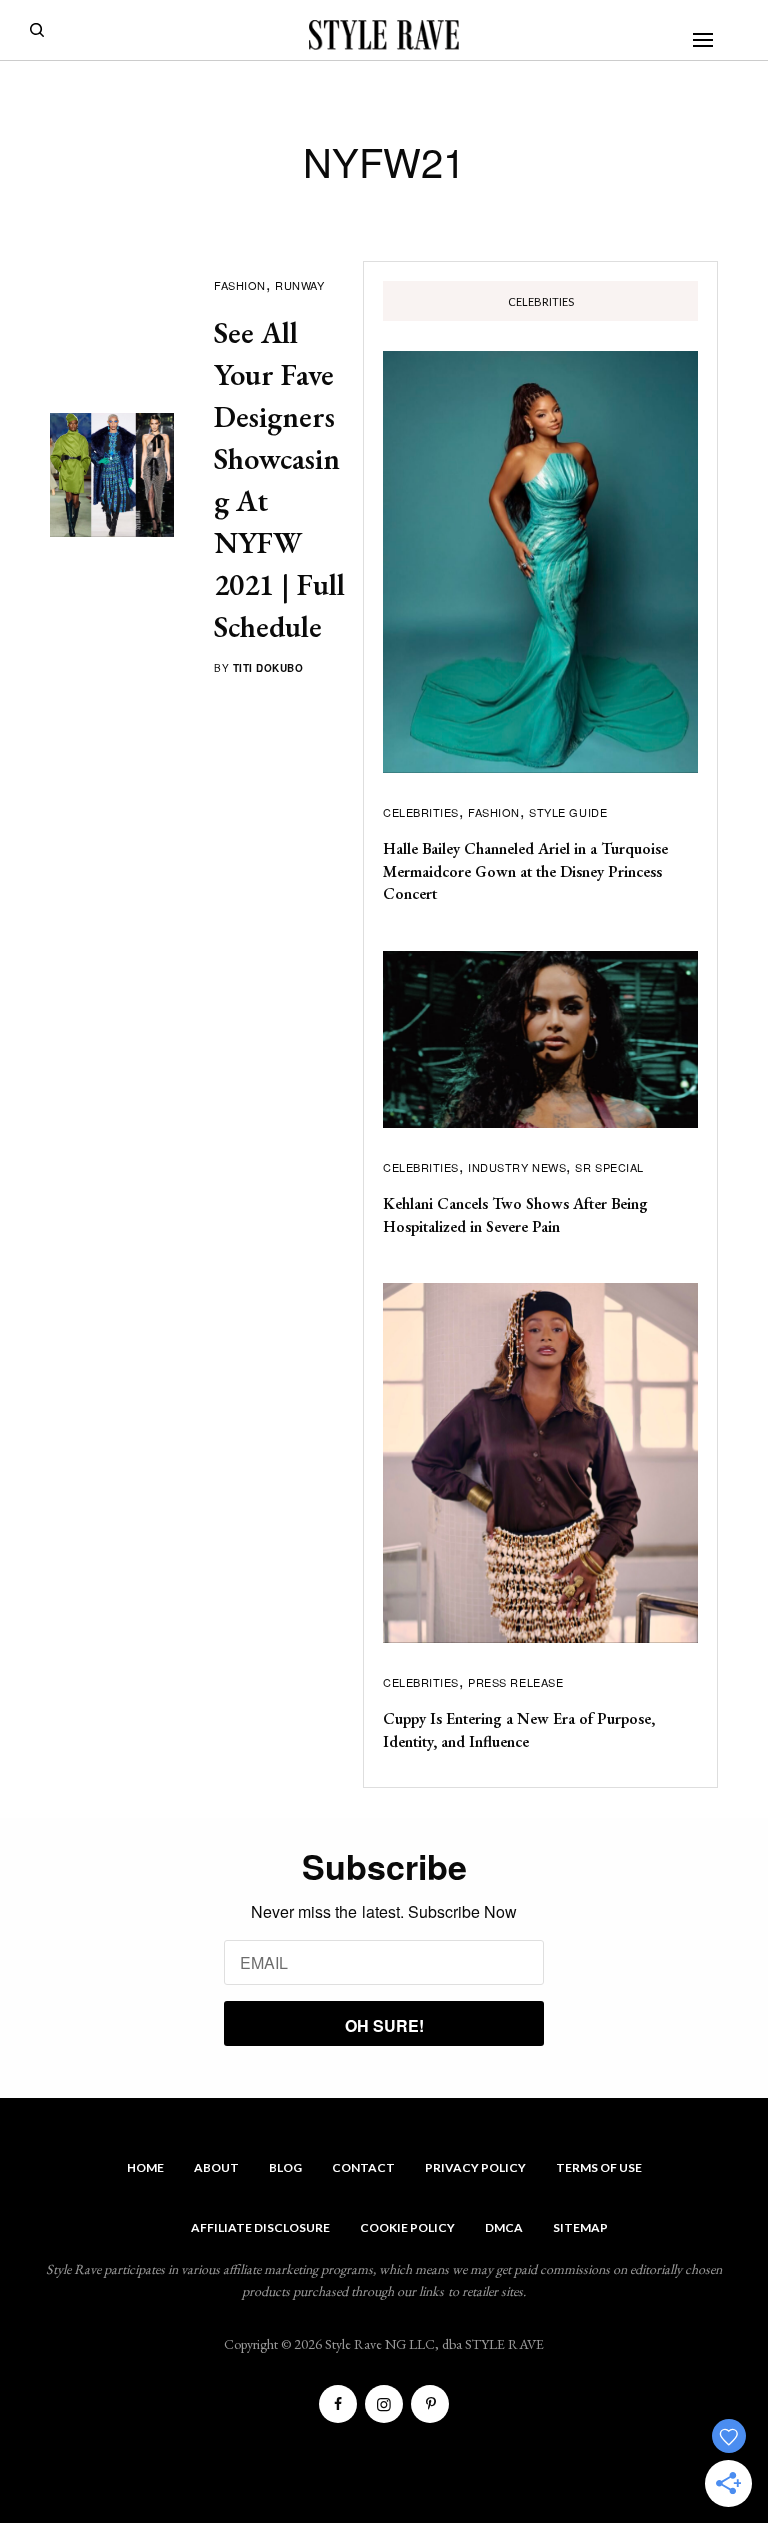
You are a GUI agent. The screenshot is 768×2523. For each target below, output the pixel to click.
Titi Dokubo (268, 668)
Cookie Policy (407, 2227)
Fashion (240, 285)
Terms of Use (599, 2167)
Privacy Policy (475, 2167)
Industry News (517, 1167)
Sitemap (580, 2227)
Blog (285, 2167)
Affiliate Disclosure (260, 2227)
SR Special (609, 1167)
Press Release (515, 1682)
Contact (363, 2167)
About (216, 2167)
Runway (299, 285)
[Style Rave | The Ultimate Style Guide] (384, 35)
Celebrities (421, 812)
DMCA (504, 2227)
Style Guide (568, 812)
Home (145, 2167)
